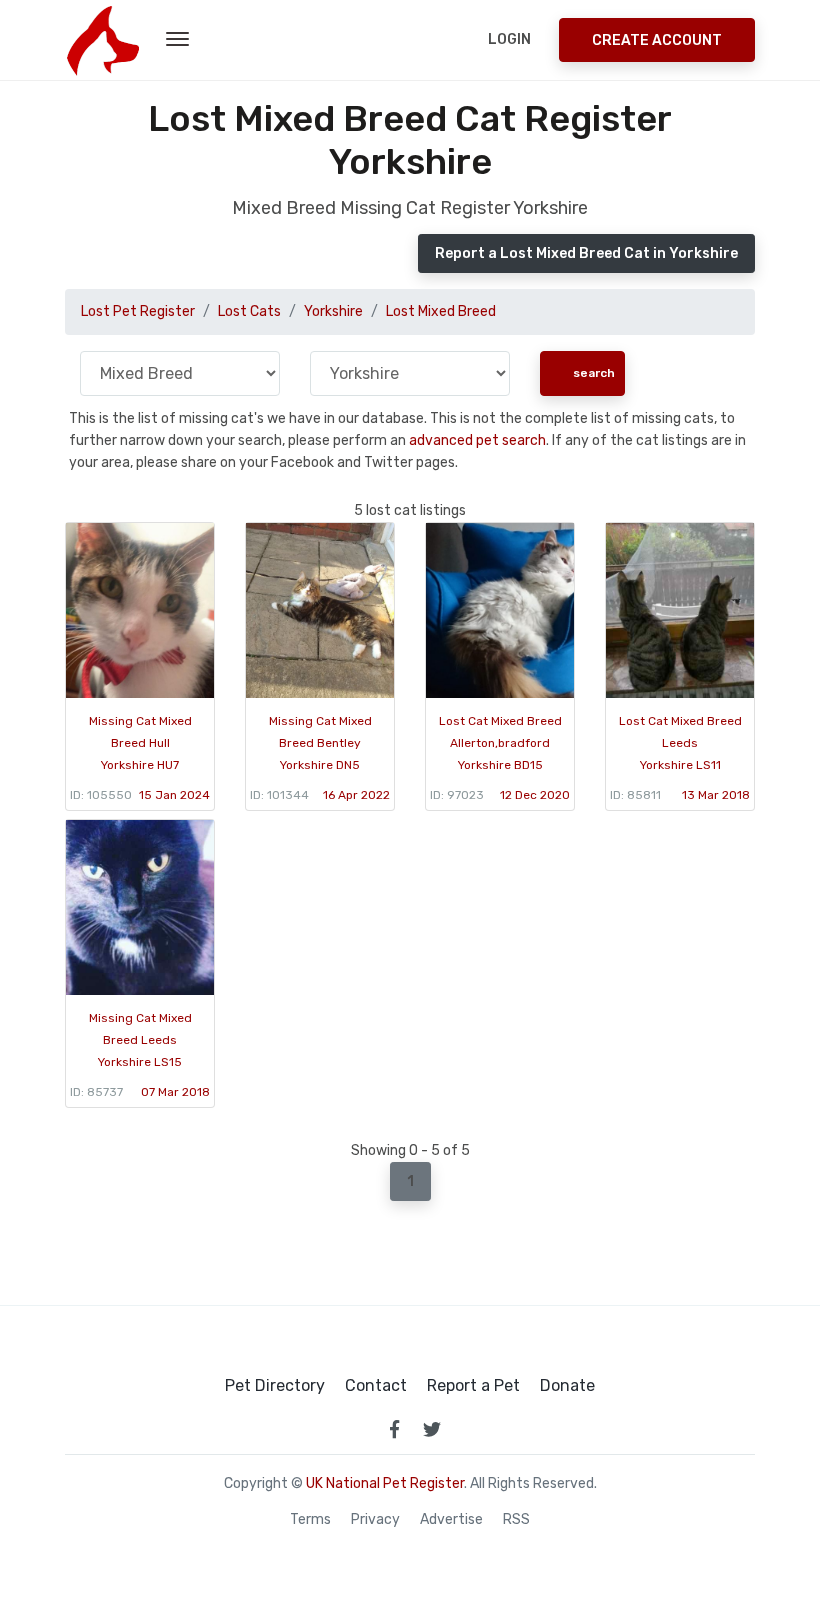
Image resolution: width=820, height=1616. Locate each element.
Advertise (451, 1520)
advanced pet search (477, 440)
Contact (376, 1386)
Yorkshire (333, 311)
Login (509, 39)
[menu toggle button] (177, 40)
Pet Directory (275, 1386)
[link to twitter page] (432, 1429)
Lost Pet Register (138, 311)
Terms (310, 1520)
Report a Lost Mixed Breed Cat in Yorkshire (586, 253)
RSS (516, 1520)
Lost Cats (249, 311)
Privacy (375, 1520)
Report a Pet (473, 1386)
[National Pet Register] (102, 40)
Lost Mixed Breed (441, 311)
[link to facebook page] (394, 1429)
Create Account (657, 40)
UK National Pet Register (385, 1483)
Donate (567, 1386)
